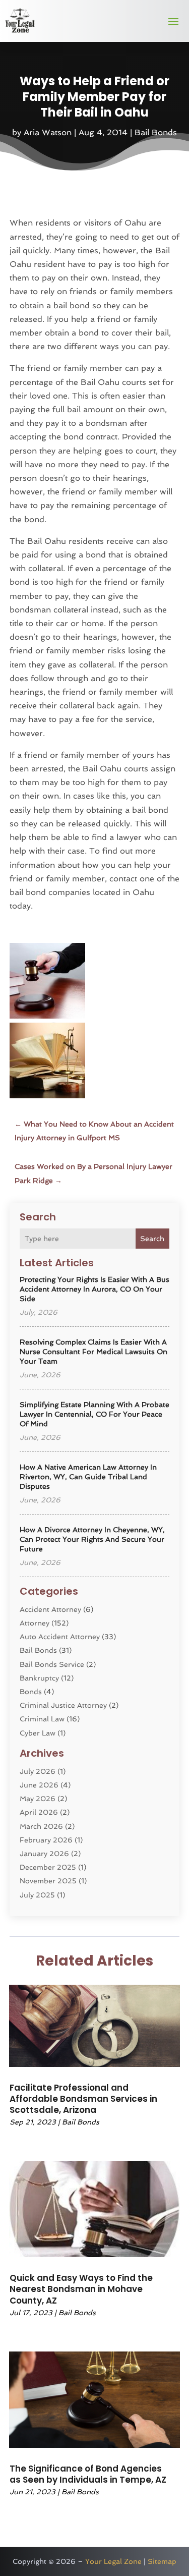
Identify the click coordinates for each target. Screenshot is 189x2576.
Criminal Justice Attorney (63, 1705)
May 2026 (38, 1799)
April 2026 (39, 1812)
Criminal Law (42, 1719)
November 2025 (48, 1881)
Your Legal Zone (113, 2561)
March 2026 (41, 1826)
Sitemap (162, 2561)
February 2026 (46, 1840)
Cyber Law (38, 1733)
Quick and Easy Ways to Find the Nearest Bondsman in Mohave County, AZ (81, 2289)
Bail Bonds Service (52, 1664)
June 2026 (39, 1785)
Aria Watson (48, 132)
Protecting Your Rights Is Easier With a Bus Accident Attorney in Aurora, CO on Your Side (94, 1289)
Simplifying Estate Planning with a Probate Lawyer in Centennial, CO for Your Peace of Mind (94, 1414)
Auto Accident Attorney (60, 1637)
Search (152, 1239)
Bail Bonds (156, 132)
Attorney (35, 1623)
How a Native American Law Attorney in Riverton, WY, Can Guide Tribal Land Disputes (88, 1477)
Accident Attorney (50, 1609)
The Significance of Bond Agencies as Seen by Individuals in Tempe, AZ (88, 2474)
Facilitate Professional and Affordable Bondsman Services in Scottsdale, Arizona (83, 2099)
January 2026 (44, 1854)
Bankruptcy (39, 1678)
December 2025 (48, 1867)
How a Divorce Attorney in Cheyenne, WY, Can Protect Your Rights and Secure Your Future (92, 1539)
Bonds (31, 1692)
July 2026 (38, 1771)
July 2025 (37, 1895)
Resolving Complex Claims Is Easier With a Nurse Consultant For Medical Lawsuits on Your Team (93, 1352)
